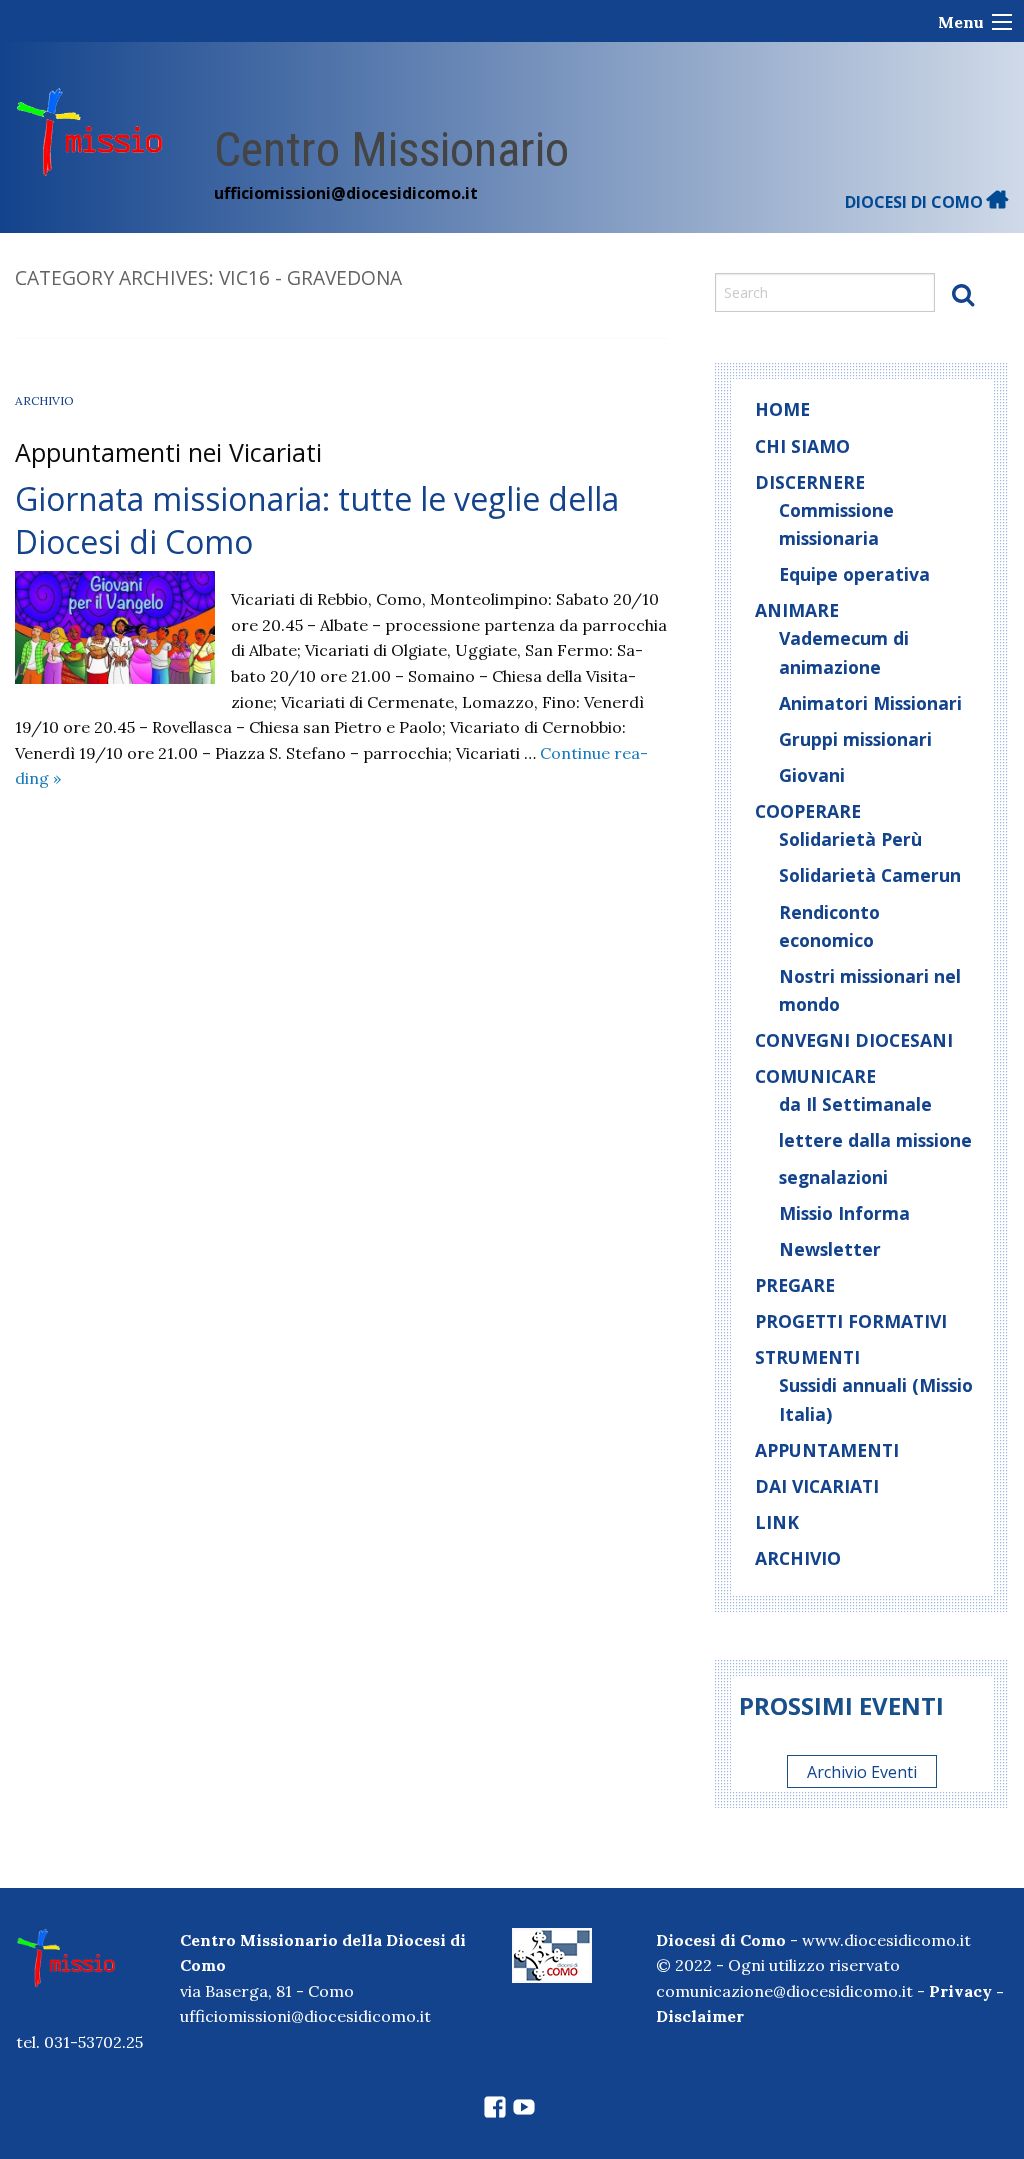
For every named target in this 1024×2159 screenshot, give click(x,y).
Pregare (795, 1285)
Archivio (44, 400)
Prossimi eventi (841, 1705)
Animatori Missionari (870, 703)
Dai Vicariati (817, 1486)
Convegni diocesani (854, 1040)
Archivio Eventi (862, 1772)
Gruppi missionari (855, 739)
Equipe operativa (854, 574)
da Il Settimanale (855, 1104)
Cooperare (808, 811)
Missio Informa (844, 1213)
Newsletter (830, 1249)
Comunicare (815, 1076)
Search (963, 294)
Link (777, 1522)
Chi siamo (802, 446)
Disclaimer (700, 2016)
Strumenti (807, 1357)
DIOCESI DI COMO (916, 202)
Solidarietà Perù (850, 839)
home (782, 409)
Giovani (812, 775)
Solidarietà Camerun (870, 875)
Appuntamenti (827, 1450)
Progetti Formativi (851, 1321)
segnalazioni (833, 1177)
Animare (797, 610)
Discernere (810, 482)
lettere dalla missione (875, 1140)
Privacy (960, 1991)
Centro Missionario (391, 149)
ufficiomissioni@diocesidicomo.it (346, 193)
